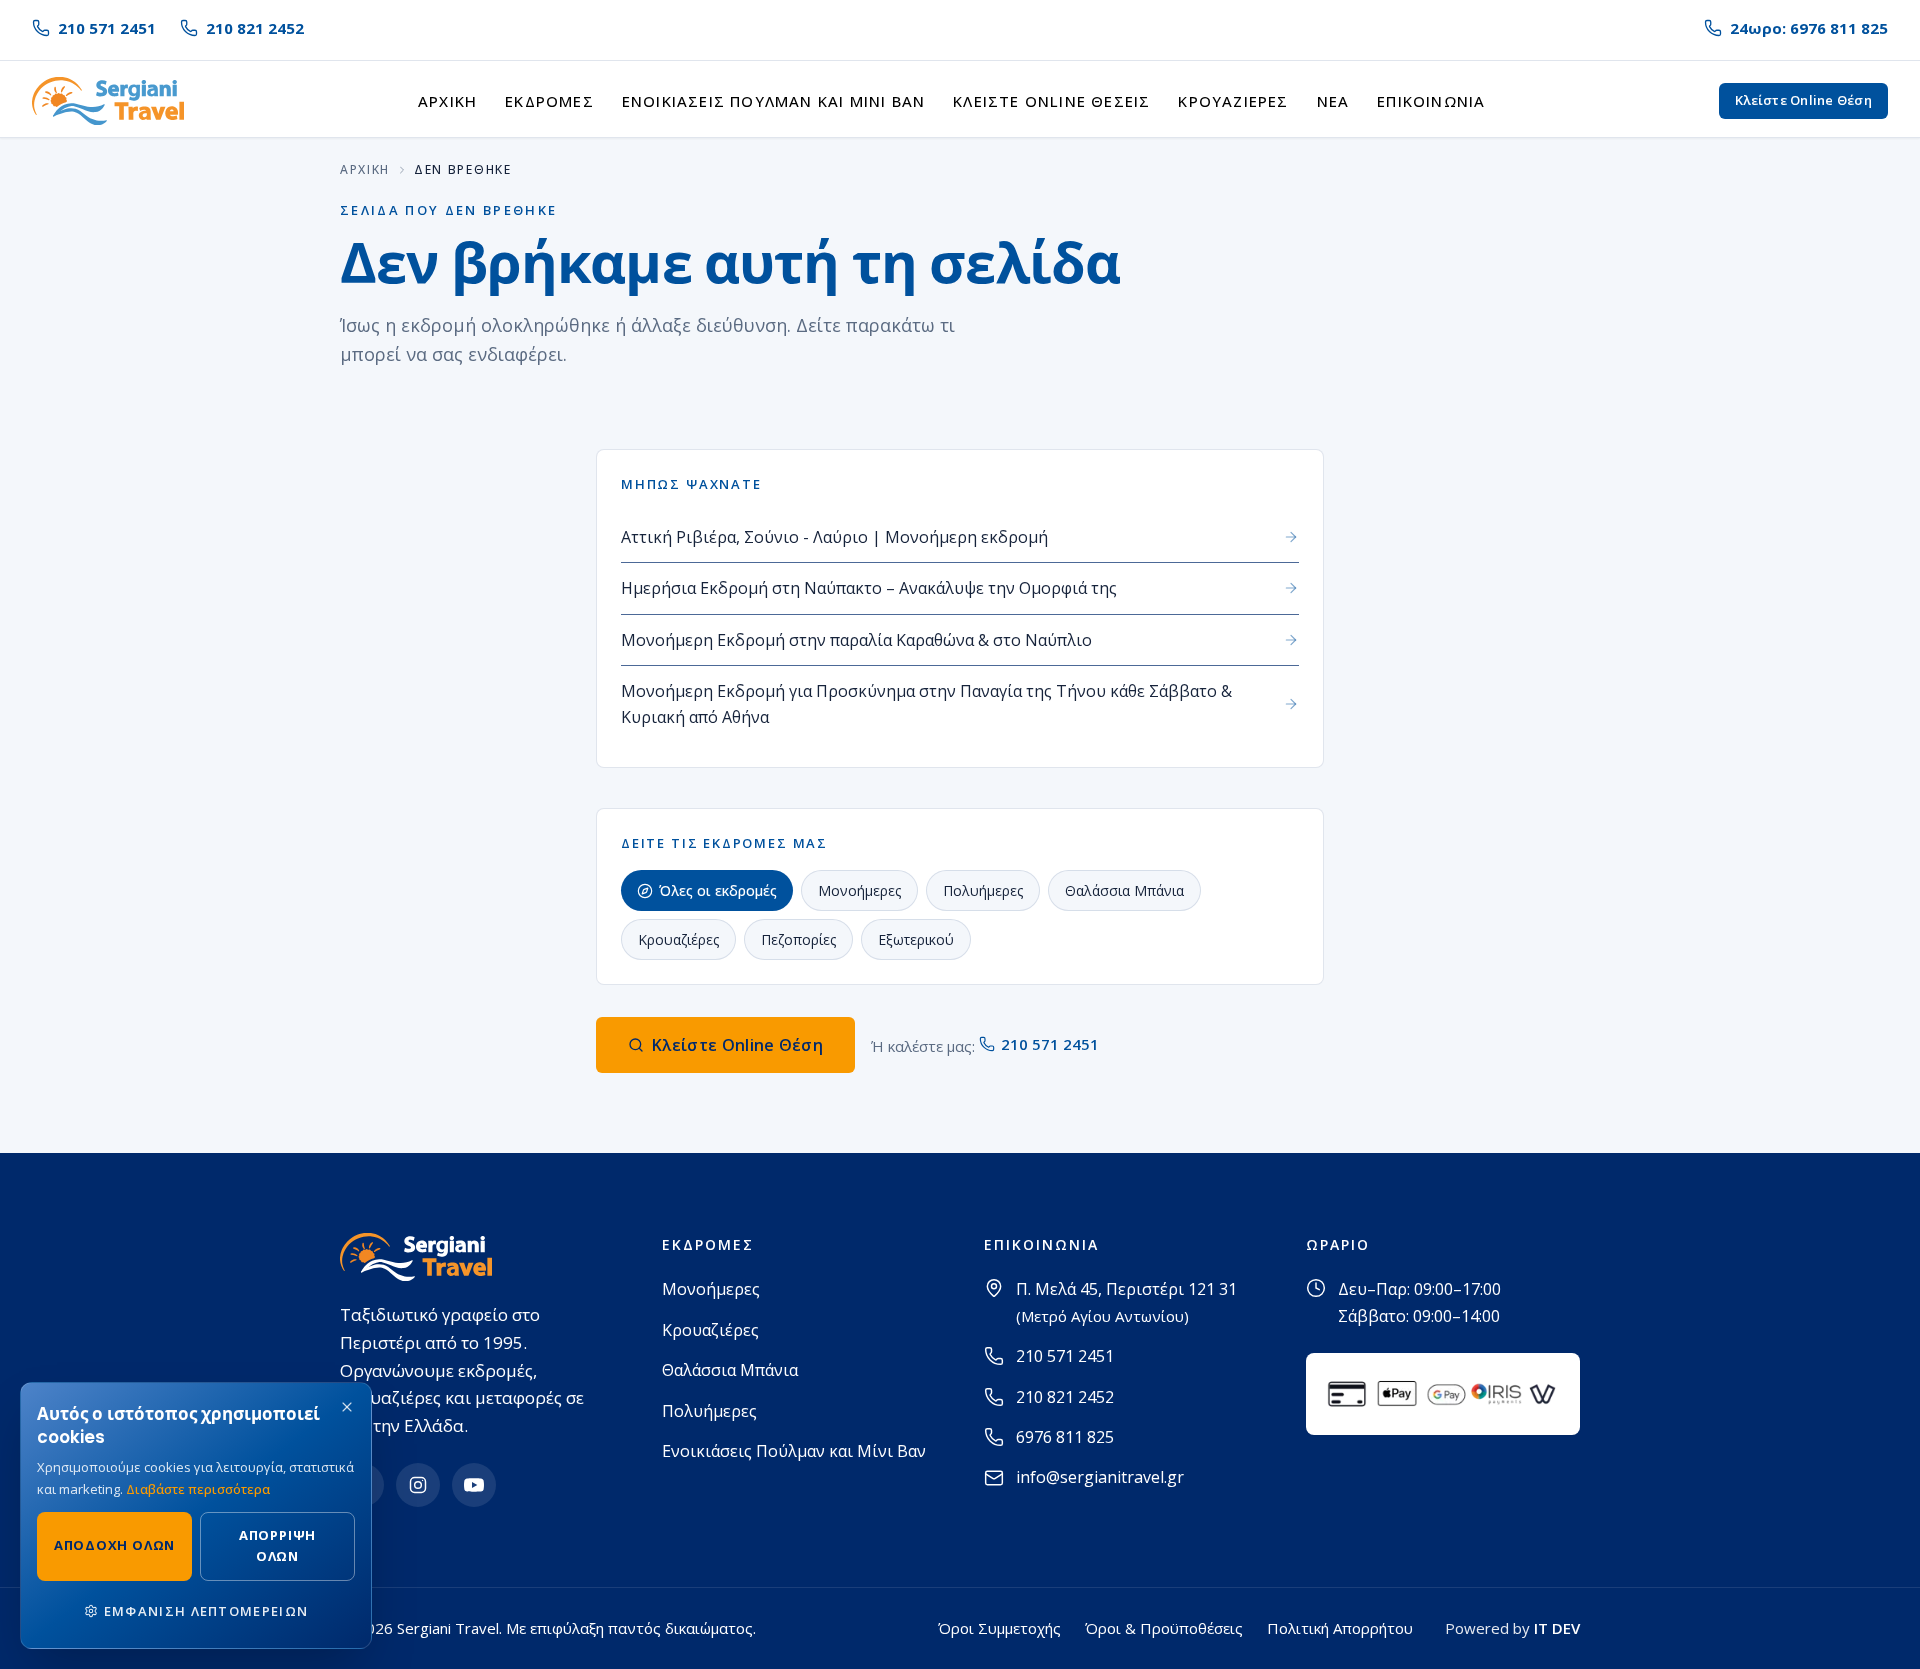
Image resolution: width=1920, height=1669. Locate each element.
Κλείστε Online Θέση (1803, 100)
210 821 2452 (255, 28)
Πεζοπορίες (798, 939)
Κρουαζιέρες (1233, 101)
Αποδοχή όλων (114, 1545)
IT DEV (1557, 1628)
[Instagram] (418, 1485)
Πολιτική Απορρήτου (1340, 1628)
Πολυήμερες (983, 890)
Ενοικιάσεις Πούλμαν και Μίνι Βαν (773, 101)
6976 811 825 (1065, 1437)
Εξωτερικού (916, 939)
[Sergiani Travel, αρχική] (108, 101)
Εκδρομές (549, 101)
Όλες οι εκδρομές (718, 890)
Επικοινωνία (1431, 101)
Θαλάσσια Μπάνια (1124, 890)
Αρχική (447, 101)
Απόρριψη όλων (277, 1545)
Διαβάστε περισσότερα (198, 1489)
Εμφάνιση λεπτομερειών (206, 1611)
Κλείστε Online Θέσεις (1051, 101)
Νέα (1333, 101)
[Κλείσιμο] (347, 1407)
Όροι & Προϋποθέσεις (1164, 1628)
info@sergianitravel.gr (1100, 1477)
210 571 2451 (107, 28)
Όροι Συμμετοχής (999, 1628)
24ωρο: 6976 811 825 (1809, 28)
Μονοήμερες (859, 890)
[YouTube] (474, 1485)
